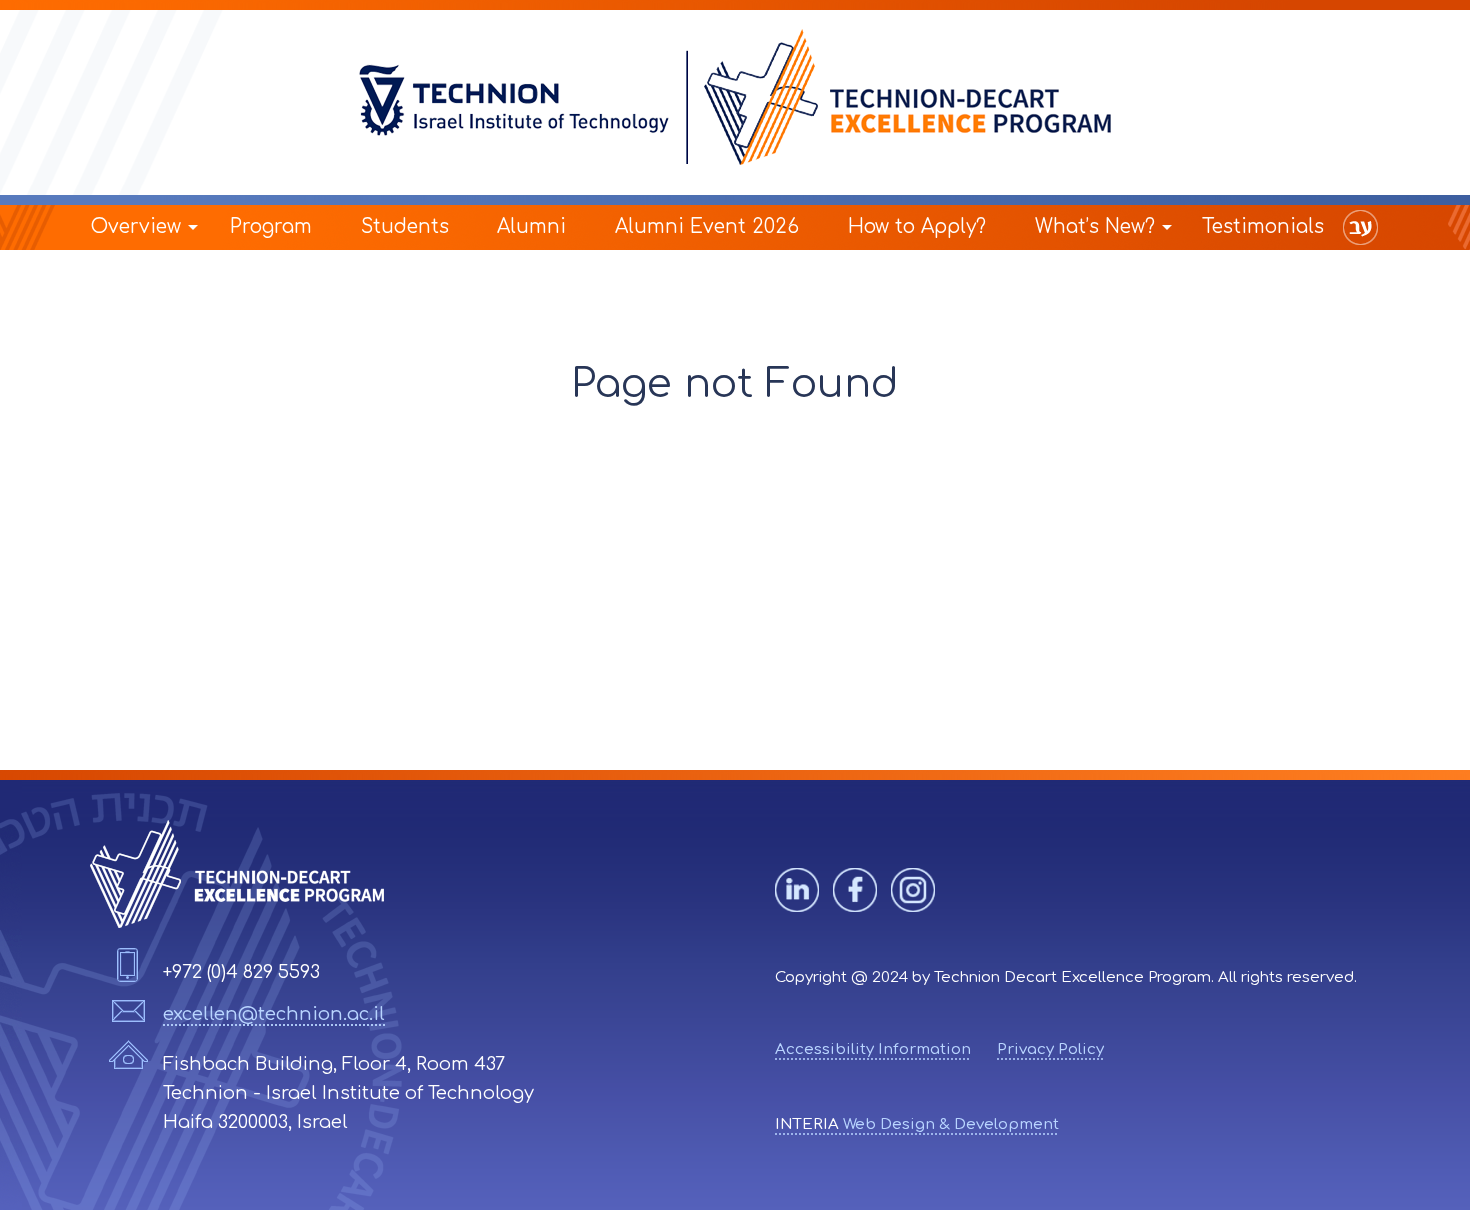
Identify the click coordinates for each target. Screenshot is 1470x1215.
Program (271, 226)
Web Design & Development (917, 1124)
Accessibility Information (873, 1049)
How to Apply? (917, 226)
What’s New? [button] (1095, 226)
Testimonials (1263, 226)
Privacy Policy (1050, 1049)
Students (405, 226)
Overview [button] (136, 226)
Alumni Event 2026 (707, 226)
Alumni (531, 226)
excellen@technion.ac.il (274, 1014)
